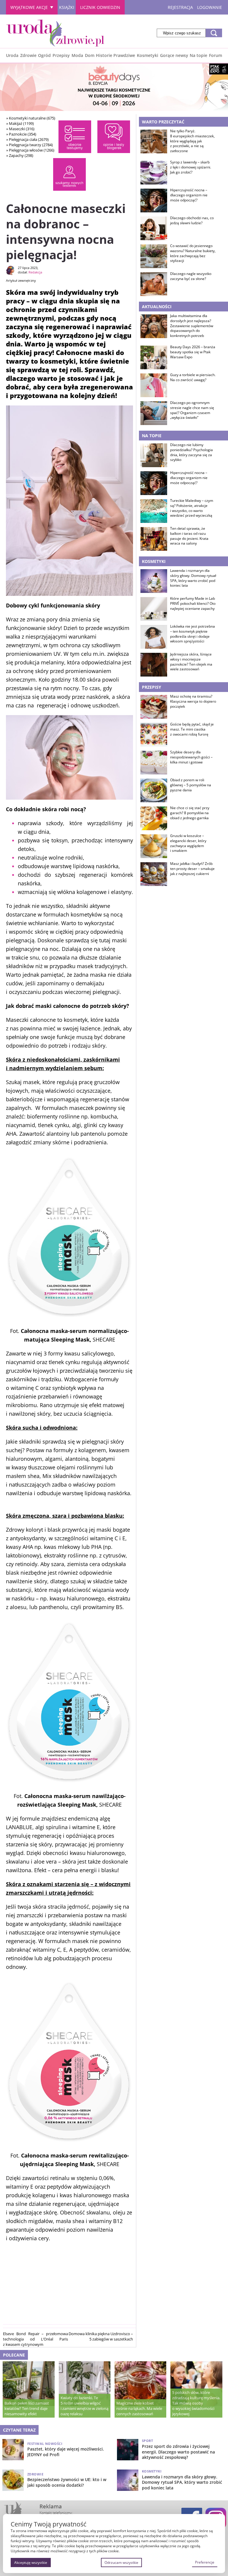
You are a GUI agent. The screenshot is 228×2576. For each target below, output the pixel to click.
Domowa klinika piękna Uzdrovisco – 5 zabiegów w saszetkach (101, 2336)
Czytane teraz (19, 2430)
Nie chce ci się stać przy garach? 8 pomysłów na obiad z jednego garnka (190, 813)
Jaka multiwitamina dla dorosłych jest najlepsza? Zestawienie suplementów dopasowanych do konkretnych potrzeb (192, 326)
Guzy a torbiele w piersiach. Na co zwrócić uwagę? (193, 377)
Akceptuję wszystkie (31, 2563)
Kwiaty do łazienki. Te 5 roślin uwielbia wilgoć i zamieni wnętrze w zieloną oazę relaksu (84, 2406)
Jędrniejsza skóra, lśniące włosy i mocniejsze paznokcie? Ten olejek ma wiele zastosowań (191, 662)
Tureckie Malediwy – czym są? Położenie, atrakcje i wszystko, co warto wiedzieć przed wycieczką (192, 508)
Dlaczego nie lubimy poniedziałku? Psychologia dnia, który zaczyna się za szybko (191, 452)
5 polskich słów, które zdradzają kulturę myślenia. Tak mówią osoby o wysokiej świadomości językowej (196, 2403)
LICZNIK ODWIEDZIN (100, 7)
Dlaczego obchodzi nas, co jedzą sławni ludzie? (192, 221)
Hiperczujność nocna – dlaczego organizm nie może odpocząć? (189, 195)
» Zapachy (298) (20, 155)
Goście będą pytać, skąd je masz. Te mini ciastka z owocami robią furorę (192, 729)
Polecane (14, 2355)
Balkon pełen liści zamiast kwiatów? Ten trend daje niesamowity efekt (27, 2408)
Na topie (198, 55)
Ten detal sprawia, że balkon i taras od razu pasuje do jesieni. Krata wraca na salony (189, 536)
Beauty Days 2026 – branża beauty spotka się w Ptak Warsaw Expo (193, 352)
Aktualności (157, 307)
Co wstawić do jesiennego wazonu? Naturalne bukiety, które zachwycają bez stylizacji (193, 253)
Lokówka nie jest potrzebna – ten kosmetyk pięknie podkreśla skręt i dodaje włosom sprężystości (193, 634)
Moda (77, 55)
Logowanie (210, 7)
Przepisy (61, 55)
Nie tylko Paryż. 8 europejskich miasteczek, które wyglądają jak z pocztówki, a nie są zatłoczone (192, 141)
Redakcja (35, 272)
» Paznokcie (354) (21, 134)
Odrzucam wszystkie (121, 2563)
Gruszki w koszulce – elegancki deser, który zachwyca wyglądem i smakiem (188, 843)
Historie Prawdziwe (115, 55)
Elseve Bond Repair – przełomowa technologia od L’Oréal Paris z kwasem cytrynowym (35, 2339)
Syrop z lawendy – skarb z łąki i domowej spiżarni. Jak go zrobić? (191, 167)
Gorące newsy (174, 55)
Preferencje (205, 2562)
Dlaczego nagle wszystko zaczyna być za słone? (191, 276)
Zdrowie (28, 55)
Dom (90, 55)
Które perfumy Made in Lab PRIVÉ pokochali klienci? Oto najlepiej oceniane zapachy (193, 604)
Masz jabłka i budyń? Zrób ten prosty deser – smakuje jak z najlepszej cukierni (192, 869)
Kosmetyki (148, 55)
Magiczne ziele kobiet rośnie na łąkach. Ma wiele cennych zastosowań (139, 2408)
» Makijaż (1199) (20, 123)
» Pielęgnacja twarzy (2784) (30, 145)
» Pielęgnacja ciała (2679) (27, 139)
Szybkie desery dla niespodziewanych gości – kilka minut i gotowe (191, 757)
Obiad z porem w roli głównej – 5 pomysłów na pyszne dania (191, 785)
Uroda (12, 55)
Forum (216, 55)
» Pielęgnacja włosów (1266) (30, 150)
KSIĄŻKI (67, 7)
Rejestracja (180, 7)
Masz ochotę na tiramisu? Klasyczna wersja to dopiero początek (193, 701)
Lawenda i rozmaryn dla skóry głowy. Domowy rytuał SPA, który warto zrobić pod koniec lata (193, 578)
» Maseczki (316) (20, 129)
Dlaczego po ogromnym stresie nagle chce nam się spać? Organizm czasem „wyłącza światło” (192, 410)
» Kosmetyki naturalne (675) (31, 118)
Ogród (44, 55)
